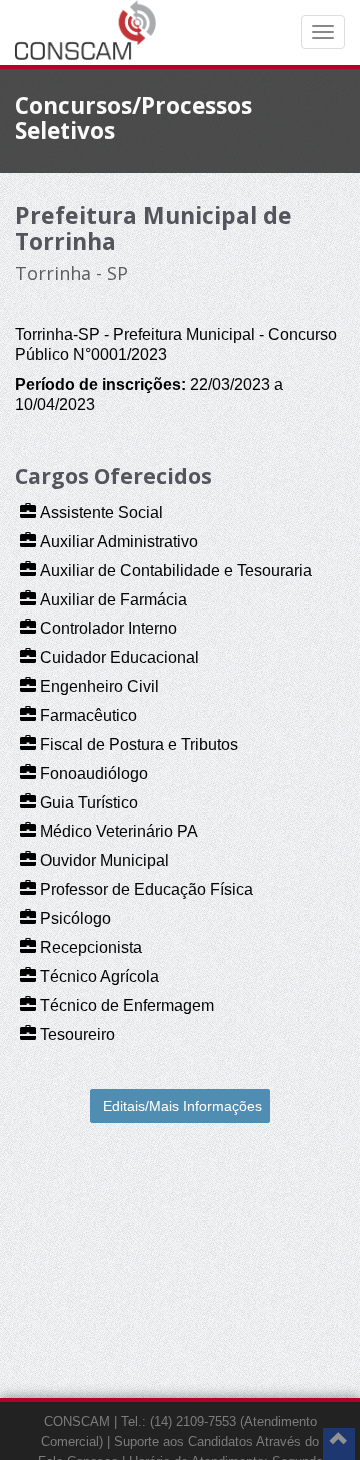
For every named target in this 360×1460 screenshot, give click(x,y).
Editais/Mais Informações (182, 1106)
